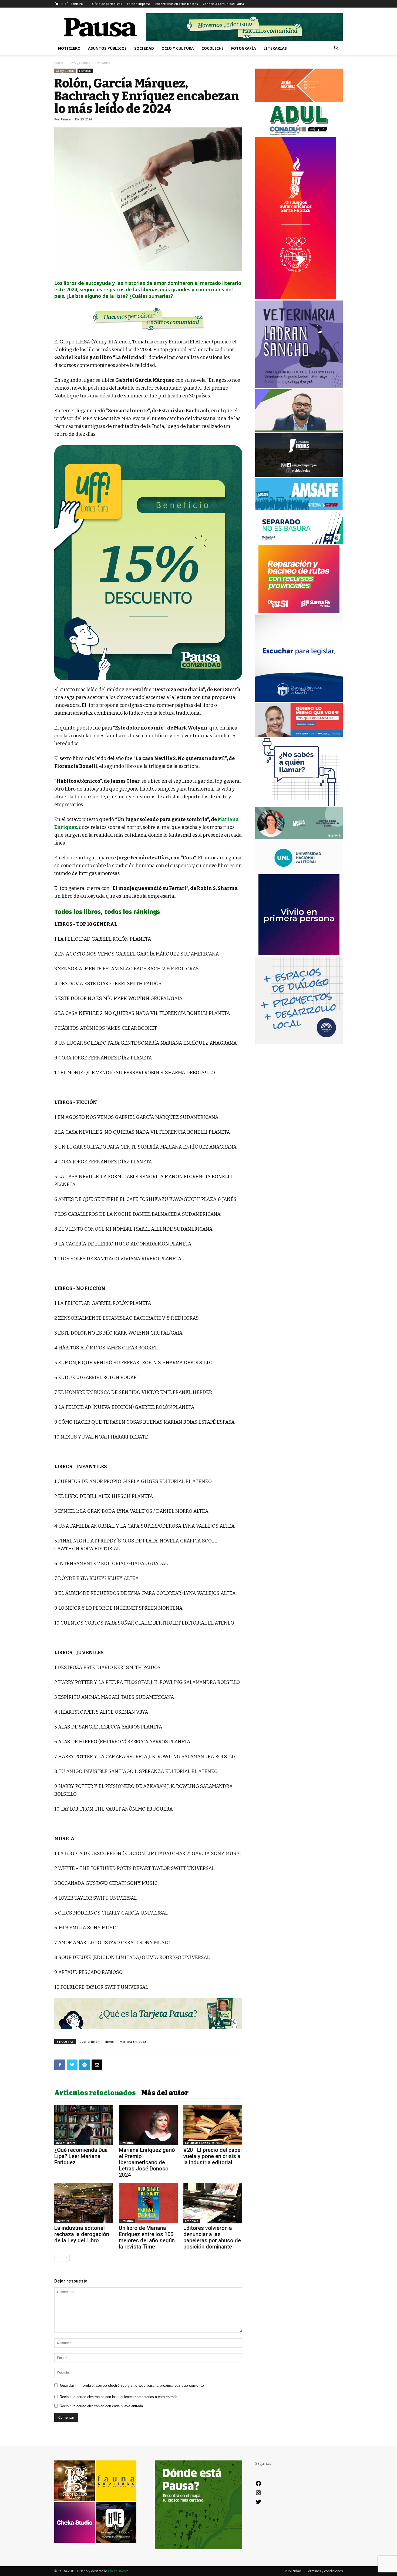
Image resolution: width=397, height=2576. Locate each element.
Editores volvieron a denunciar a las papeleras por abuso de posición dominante (212, 2237)
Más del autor (165, 2093)
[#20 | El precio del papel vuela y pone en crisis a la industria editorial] (213, 2125)
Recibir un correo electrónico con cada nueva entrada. (102, 2406)
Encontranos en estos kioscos (176, 4)
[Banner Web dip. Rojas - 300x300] (299, 475)
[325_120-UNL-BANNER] (299, 871)
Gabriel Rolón (89, 2042)
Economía (192, 2221)
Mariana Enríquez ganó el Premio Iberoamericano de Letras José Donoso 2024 (147, 2162)
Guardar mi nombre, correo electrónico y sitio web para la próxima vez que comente (132, 2385)
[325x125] (299, 735)
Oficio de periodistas (107, 4)
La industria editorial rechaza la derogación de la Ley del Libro (82, 2234)
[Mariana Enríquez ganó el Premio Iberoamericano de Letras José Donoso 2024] (148, 2125)
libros (110, 2042)
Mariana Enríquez (133, 2042)
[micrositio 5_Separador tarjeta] (148, 2014)
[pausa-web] (299, 101)
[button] (336, 49)
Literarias (275, 48)
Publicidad (293, 2571)
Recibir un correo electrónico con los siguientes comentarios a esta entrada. (119, 2397)
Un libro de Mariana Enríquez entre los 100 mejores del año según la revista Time (147, 2237)
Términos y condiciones (324, 2571)
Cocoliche (213, 48)
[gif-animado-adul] (299, 134)
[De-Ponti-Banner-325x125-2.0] (299, 838)
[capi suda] (296, 298)
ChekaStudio (118, 2571)
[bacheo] (299, 611)
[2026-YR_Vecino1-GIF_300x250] (299, 804)
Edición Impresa (139, 4)
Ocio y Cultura (178, 48)
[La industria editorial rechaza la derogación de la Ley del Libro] (84, 2203)
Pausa (59, 63)
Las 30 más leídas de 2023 (203, 2143)
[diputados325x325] (299, 700)
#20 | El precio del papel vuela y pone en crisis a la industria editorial (213, 2156)
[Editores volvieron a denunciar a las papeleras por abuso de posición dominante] (213, 2203)
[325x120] (299, 543)
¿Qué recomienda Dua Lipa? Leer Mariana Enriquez (81, 2156)
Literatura (85, 71)
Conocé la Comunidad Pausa (223, 4)
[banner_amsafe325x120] (299, 509)
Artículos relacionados (95, 2093)
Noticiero (69, 48)
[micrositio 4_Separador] (148, 319)
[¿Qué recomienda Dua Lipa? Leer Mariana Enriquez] (84, 2125)
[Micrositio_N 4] (148, 563)
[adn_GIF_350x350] (299, 1043)
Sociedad (144, 48)
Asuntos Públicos (107, 48)
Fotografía (244, 48)
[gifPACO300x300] (299, 954)
